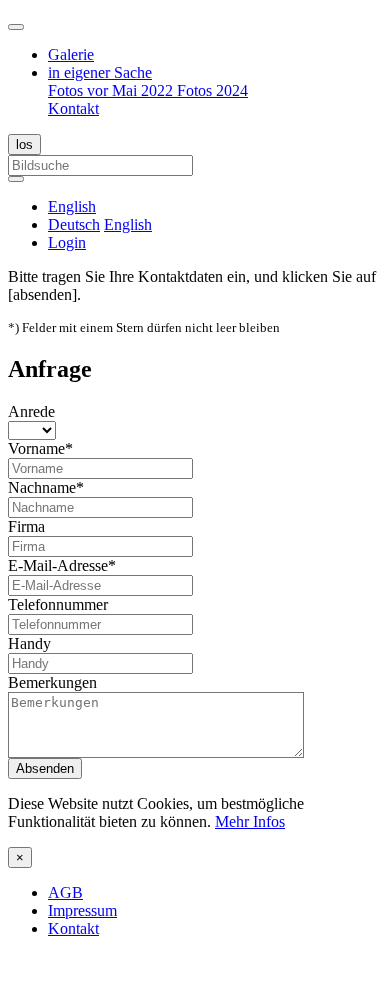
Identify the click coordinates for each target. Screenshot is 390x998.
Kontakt (73, 108)
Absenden (45, 768)
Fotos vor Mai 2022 (112, 90)
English (128, 224)
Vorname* (40, 448)
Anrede (31, 411)
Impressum (82, 910)
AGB (65, 892)
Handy (29, 643)
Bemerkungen (52, 682)
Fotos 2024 (212, 90)
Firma (26, 526)
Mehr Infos (250, 821)
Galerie (71, 54)
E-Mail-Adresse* (62, 565)
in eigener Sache (100, 72)
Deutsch (74, 224)
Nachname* (46, 487)
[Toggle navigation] (16, 27)
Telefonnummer (58, 604)
